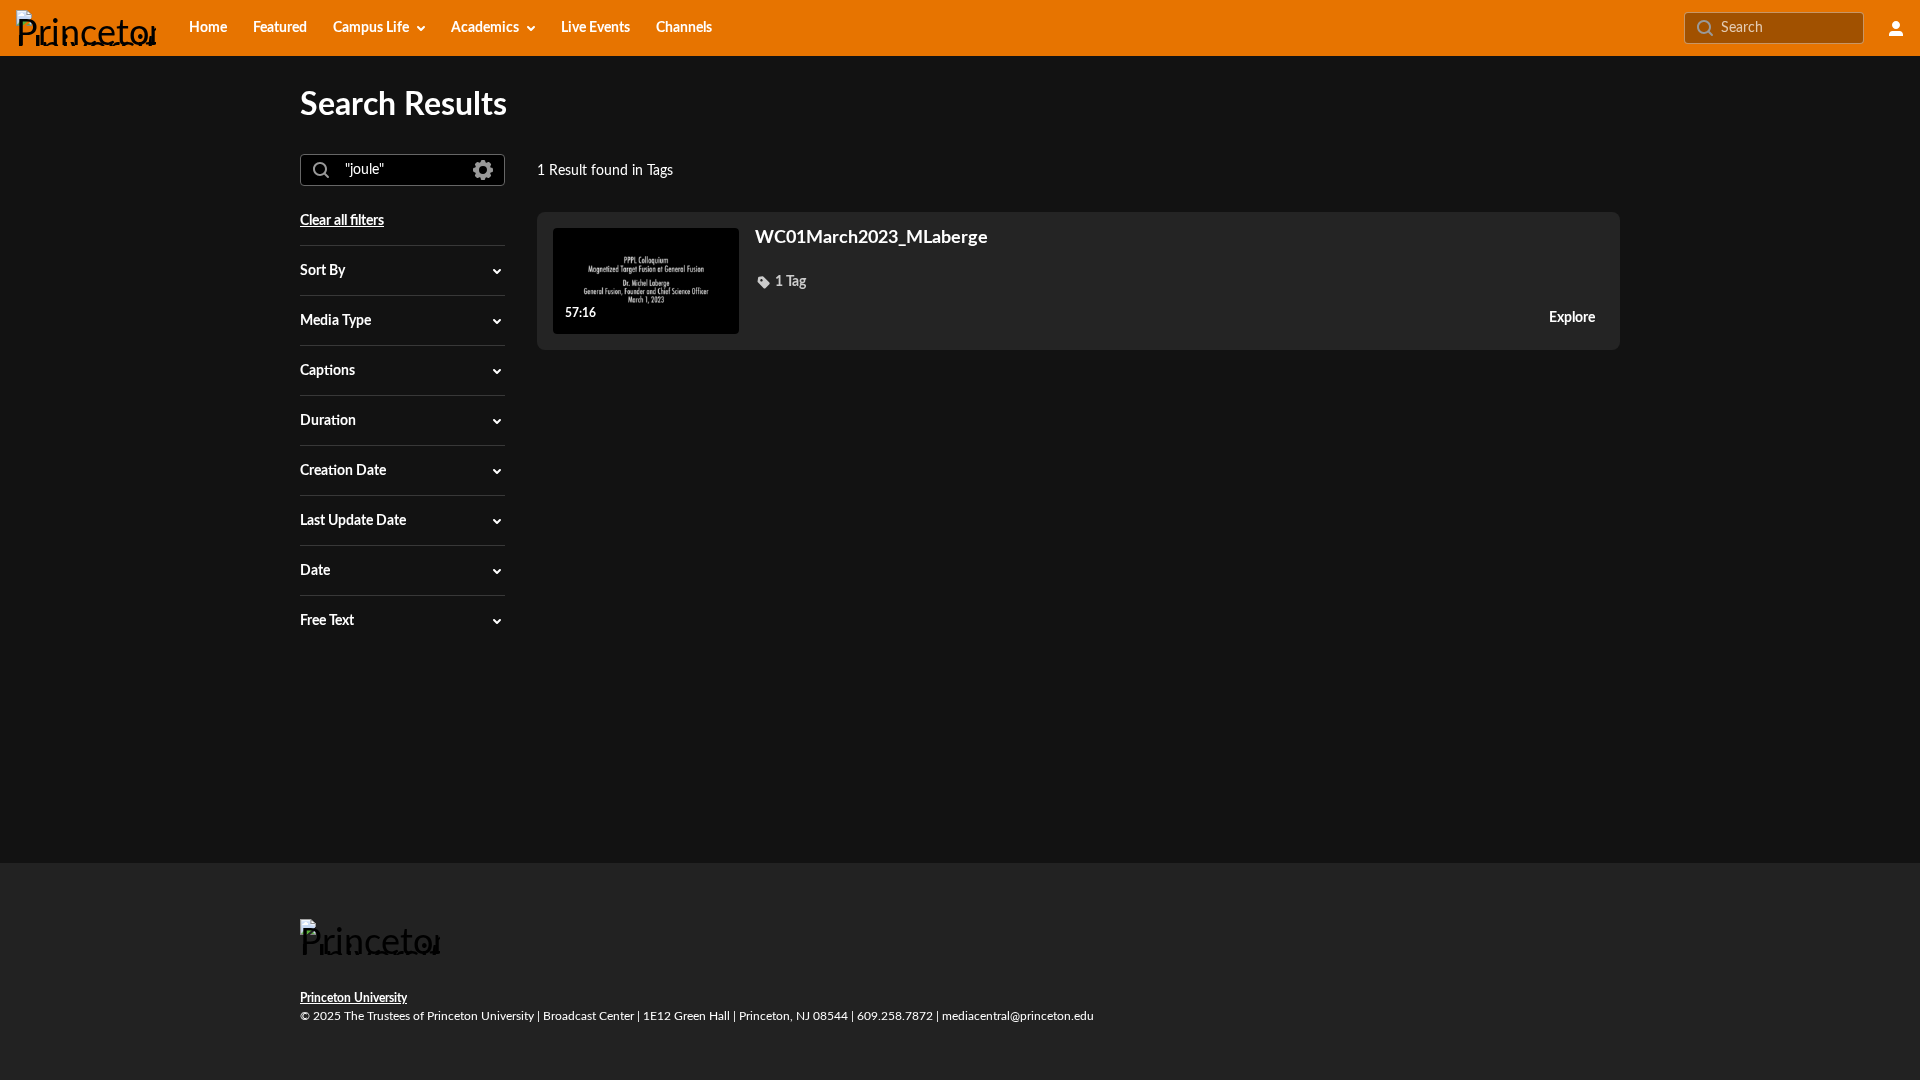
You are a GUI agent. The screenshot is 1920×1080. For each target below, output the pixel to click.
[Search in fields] (483, 170)
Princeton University (353, 998)
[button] (780, 282)
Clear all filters (342, 221)
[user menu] (1896, 28)
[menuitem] (208, 28)
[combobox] (401, 170)
